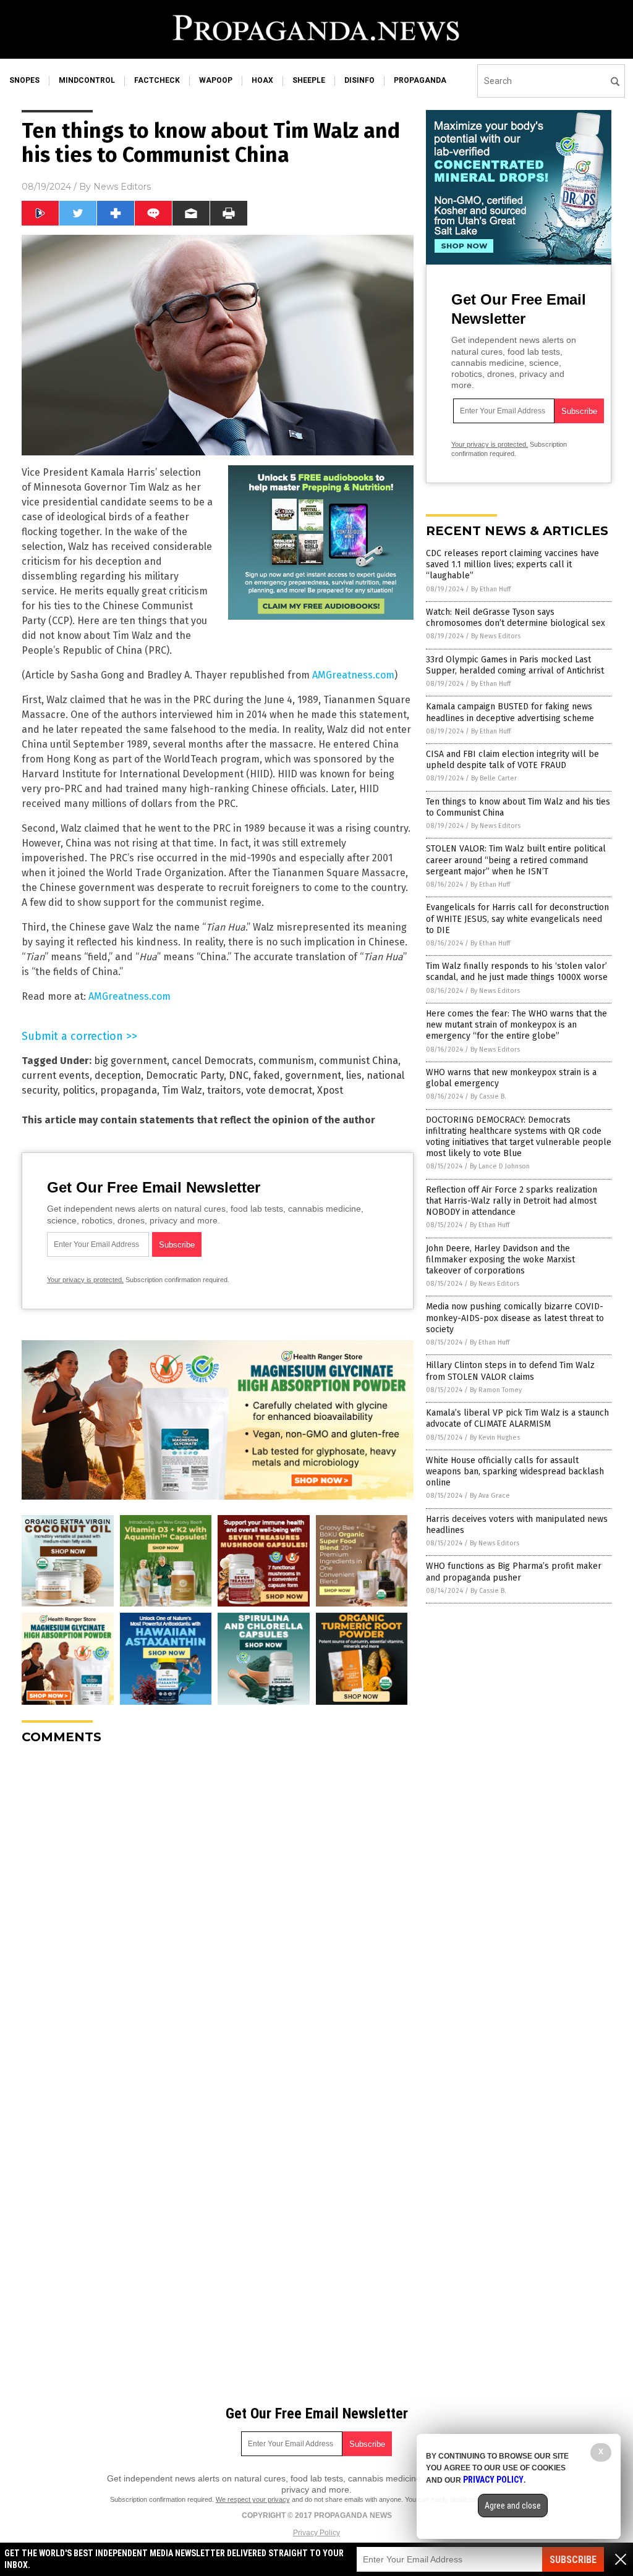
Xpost (330, 1090)
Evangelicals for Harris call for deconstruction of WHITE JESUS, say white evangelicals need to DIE (517, 918)
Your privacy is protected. (85, 1280)
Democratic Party (185, 1075)
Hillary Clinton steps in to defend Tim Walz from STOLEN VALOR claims (510, 1371)
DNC (239, 1075)
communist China (359, 1061)
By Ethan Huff (491, 589)
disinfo (359, 80)
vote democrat (279, 1090)
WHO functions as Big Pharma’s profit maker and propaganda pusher (514, 1572)
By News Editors (496, 636)
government (313, 1075)
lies (354, 1075)
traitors (224, 1090)
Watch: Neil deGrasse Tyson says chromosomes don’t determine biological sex (516, 618)
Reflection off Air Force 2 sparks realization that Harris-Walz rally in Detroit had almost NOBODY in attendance (512, 1201)
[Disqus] (218, 1909)
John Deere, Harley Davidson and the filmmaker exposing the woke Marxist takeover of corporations (500, 1260)
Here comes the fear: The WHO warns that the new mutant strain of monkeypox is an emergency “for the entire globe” (516, 1025)
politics (79, 1090)
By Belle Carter (494, 778)
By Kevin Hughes (495, 1438)
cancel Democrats (213, 1061)
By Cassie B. (488, 1096)
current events (56, 1075)
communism (286, 1061)
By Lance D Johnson (500, 1166)
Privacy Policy (316, 2533)
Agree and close (513, 2506)
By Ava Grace (490, 1496)
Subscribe (573, 2560)
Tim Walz (182, 1090)
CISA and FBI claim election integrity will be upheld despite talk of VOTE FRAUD (512, 760)
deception (118, 1075)
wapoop (216, 80)
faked (267, 1075)
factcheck (157, 80)
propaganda (420, 80)
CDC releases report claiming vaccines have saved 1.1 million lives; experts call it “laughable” (512, 564)
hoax (262, 80)
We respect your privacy (253, 2499)
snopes (24, 80)
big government (130, 1061)
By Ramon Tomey (496, 1390)
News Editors (122, 187)
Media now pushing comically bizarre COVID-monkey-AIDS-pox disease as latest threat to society (515, 1318)
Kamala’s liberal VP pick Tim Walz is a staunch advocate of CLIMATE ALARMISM (517, 1418)
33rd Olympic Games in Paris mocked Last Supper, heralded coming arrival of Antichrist (515, 665)
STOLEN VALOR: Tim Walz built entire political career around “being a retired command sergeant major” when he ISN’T (516, 860)
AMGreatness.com (353, 675)
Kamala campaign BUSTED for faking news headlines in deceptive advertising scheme (510, 712)
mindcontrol (87, 80)
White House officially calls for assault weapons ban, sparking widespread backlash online (515, 1472)
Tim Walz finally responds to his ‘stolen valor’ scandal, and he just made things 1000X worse (517, 972)
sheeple (309, 80)
